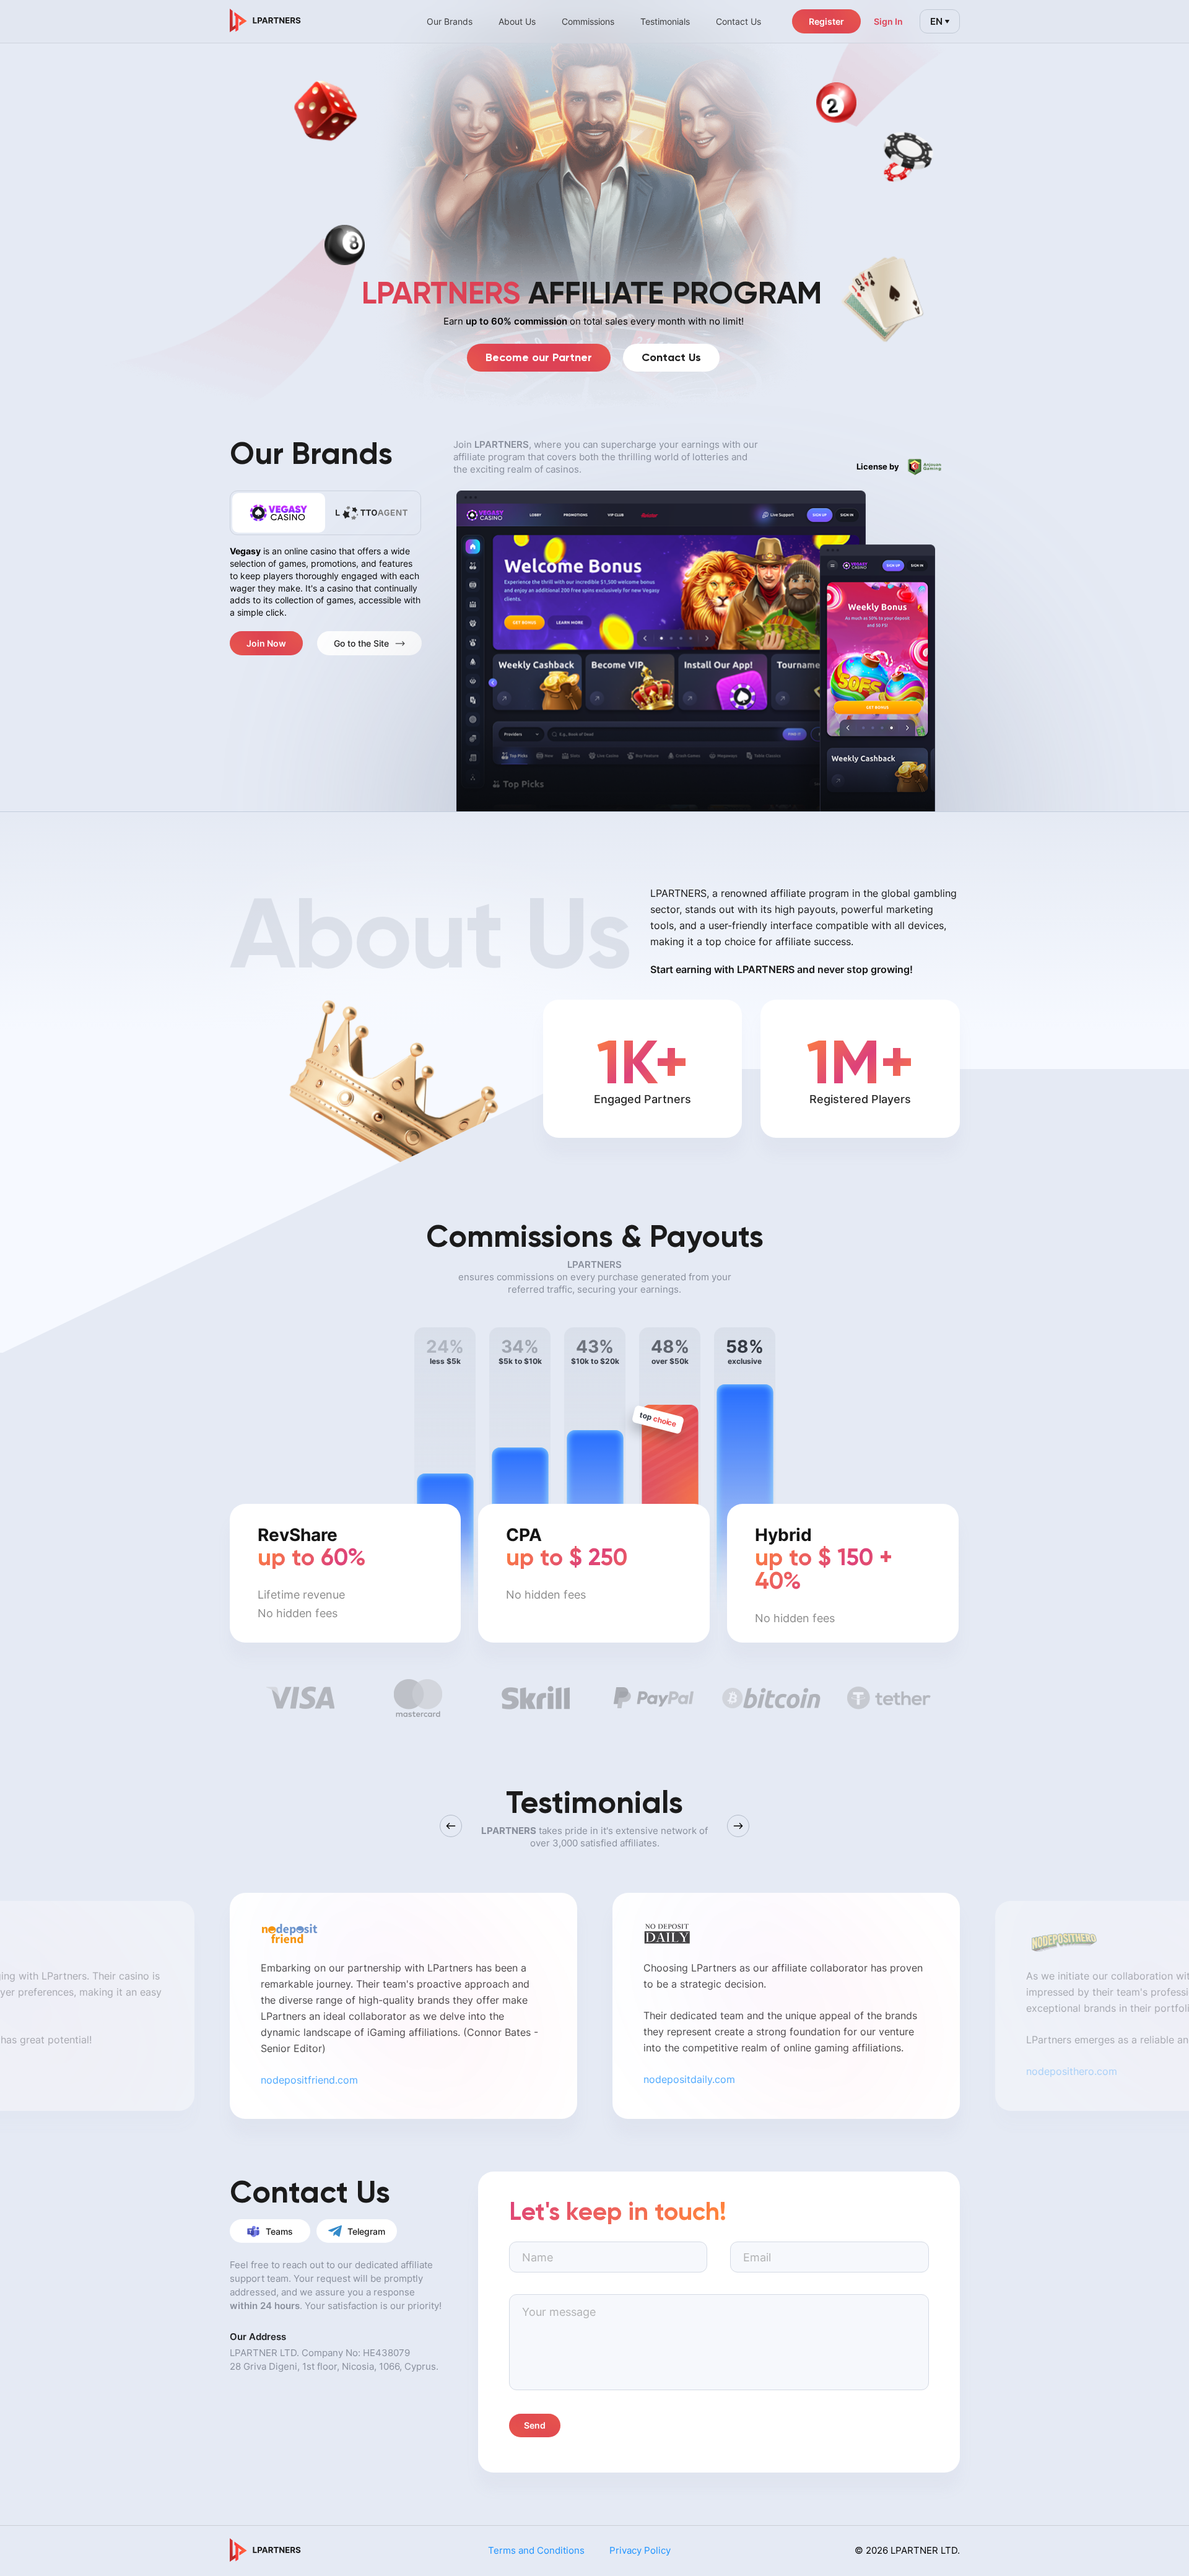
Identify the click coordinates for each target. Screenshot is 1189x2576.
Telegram (366, 2231)
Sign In (888, 21)
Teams (279, 2231)
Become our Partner (539, 357)
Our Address (258, 2337)
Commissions (588, 21)
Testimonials (665, 21)
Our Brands (450, 21)
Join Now (266, 643)
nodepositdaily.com (689, 2079)
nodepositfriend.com (309, 2080)
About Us (517, 21)
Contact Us (671, 357)
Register (826, 21)
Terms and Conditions (536, 2550)
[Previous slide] (451, 1826)
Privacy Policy (640, 2550)
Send (535, 2425)
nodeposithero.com (1072, 2071)
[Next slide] (738, 1826)
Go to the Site (361, 643)
